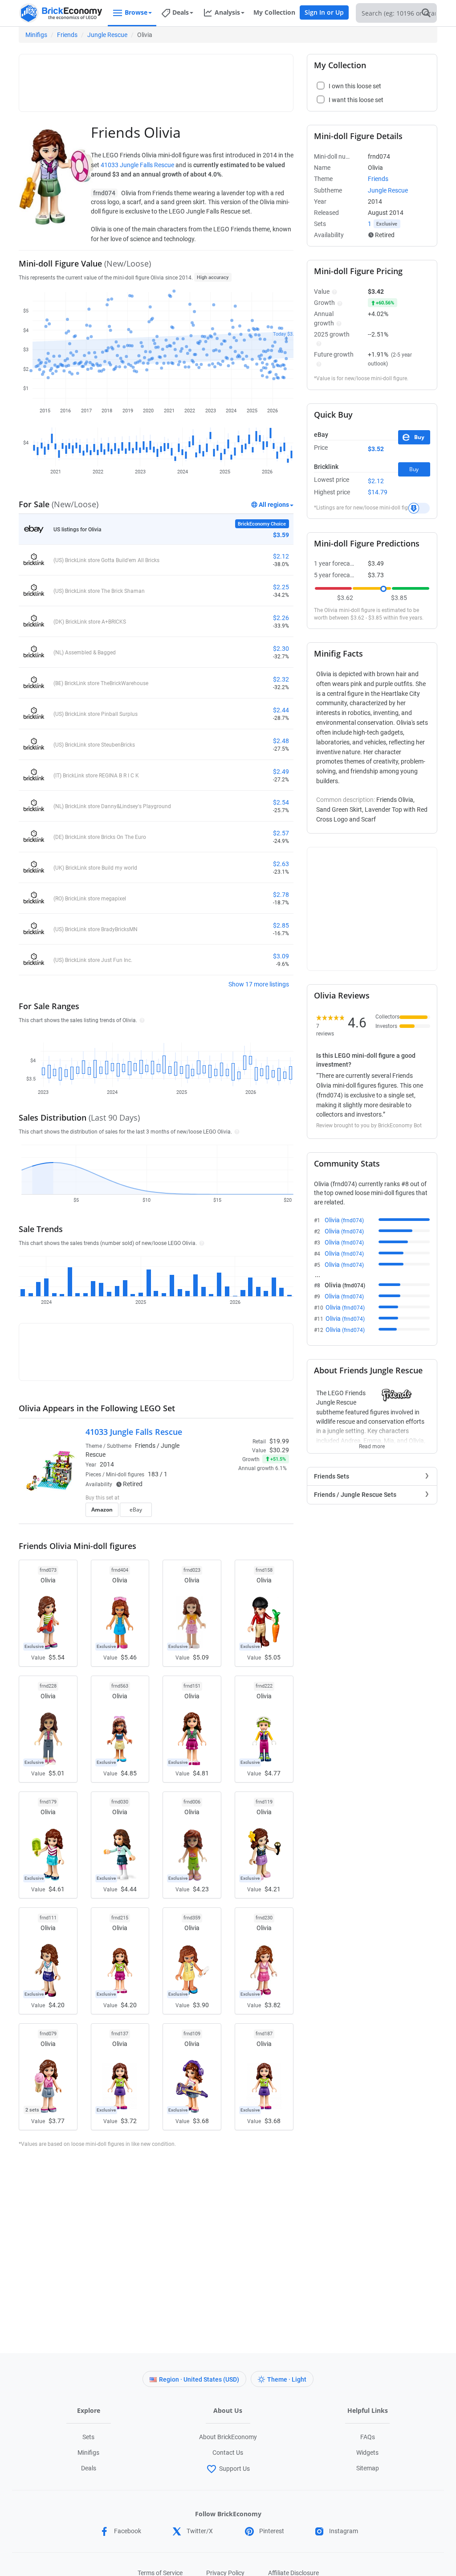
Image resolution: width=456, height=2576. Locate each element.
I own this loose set (355, 86)
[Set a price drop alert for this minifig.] (419, 508)
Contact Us (228, 2453)
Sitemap (368, 2468)
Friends (67, 35)
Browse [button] (136, 12)
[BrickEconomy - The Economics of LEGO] (61, 13)
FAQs (368, 2437)
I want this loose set (356, 100)
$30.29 (279, 1450)
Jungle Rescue (107, 35)
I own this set (233, 1499)
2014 (107, 1464)
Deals (89, 2468)
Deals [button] (181, 12)
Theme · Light (287, 2379)
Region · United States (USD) (199, 2379)
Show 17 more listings (259, 984)
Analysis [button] (227, 12)
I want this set (234, 1512)
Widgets (367, 2453)
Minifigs (36, 35)
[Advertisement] (186, 79)
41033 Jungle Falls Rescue (137, 165)
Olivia (344, 1220)
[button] (141, 1020)
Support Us (234, 2469)
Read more (372, 1444)
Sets (88, 2437)
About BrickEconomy (228, 2437)
